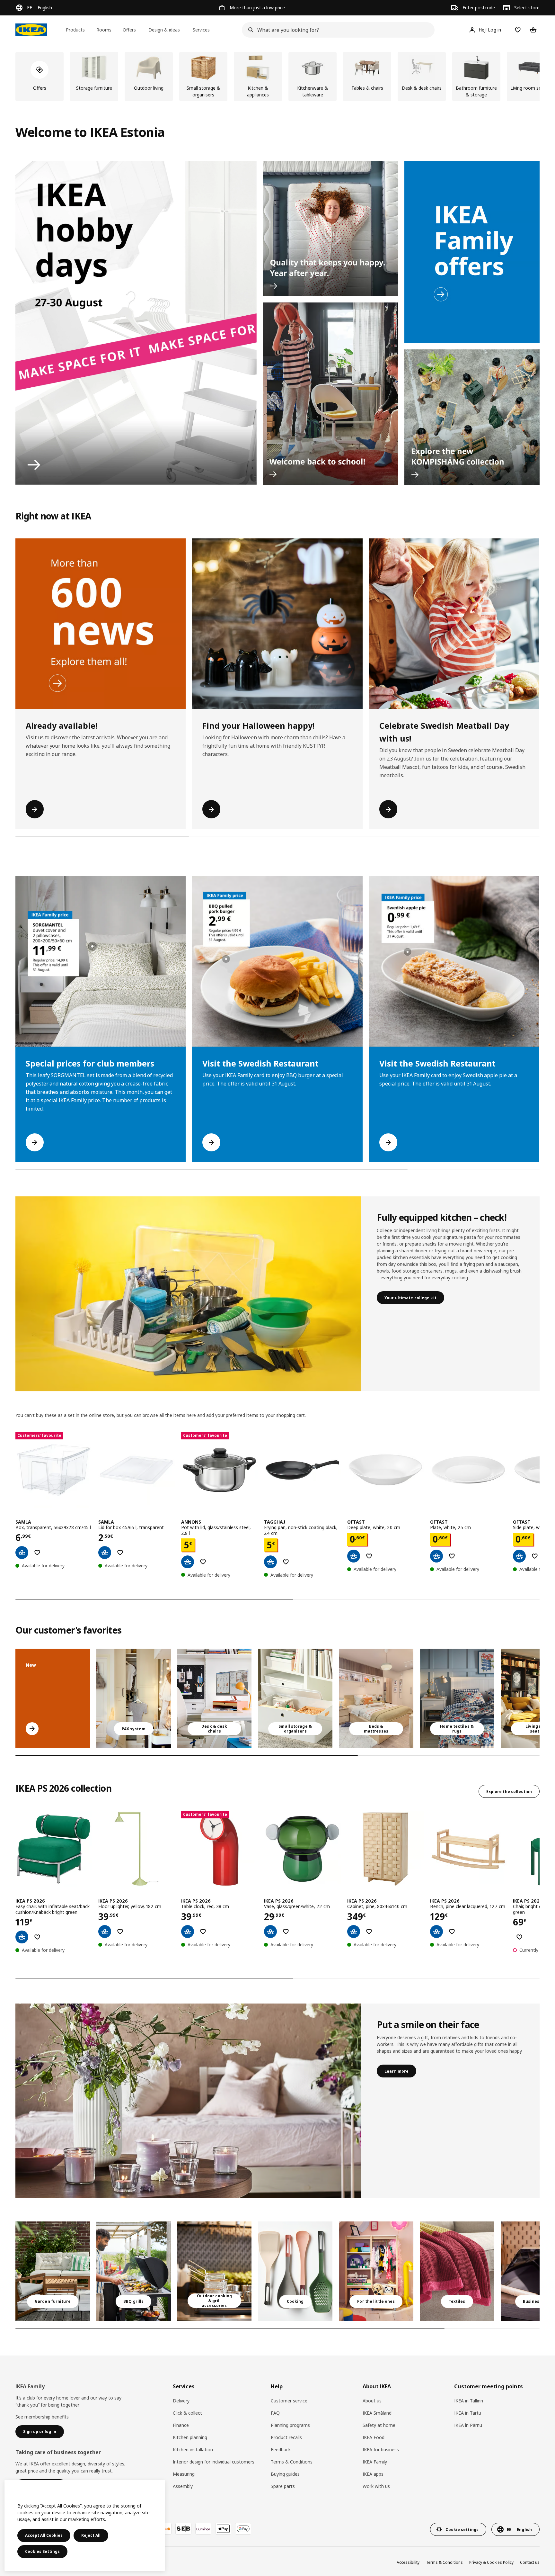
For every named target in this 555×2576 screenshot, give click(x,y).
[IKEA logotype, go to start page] (31, 30)
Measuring (184, 2474)
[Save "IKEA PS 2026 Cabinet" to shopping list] (369, 1932)
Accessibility (408, 2562)
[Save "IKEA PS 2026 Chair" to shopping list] (519, 1937)
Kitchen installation (193, 2450)
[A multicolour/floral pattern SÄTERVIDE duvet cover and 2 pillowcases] (457, 1698)
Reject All (91, 2535)
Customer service (289, 2401)
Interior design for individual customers (214, 2462)
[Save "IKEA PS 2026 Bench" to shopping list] (452, 1932)
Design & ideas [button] (164, 30)
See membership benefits (42, 2417)
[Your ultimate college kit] (188, 1294)
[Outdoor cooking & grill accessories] (215, 2271)
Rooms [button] (104, 30)
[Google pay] (243, 2529)
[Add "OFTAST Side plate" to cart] (519, 1556)
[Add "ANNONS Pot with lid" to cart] (188, 1562)
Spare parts (283, 2486)
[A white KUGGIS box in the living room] (295, 1698)
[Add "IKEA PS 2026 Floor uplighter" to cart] (105, 1932)
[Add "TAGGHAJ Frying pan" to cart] (270, 1562)
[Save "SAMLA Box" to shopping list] (37, 1553)
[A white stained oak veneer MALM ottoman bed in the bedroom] (376, 1698)
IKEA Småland (377, 2413)
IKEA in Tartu (468, 2413)
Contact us (530, 2562)
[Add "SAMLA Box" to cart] (22, 1553)
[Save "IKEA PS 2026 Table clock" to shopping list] (203, 1932)
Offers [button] (129, 30)
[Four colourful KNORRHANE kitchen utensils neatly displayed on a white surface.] (295, 2271)
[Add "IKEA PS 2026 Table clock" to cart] (188, 1932)
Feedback (281, 2450)
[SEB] (183, 2529)
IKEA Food (374, 2437)
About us (372, 2401)
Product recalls (286, 2437)
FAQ (275, 2413)
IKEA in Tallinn (469, 2401)
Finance (181, 2425)
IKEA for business (381, 2450)
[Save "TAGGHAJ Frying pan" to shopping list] (286, 1562)
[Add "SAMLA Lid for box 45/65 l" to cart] (105, 1553)
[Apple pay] (223, 2529)
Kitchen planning (190, 2437)
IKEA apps (373, 2474)
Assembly (183, 2486)
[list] (277, 77)
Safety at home (379, 2425)
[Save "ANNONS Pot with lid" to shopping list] (203, 1562)
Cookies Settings (42, 2551)
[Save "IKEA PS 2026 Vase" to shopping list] (286, 1932)
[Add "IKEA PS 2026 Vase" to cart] (270, 1932)
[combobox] (336, 30)
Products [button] (75, 30)
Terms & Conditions (292, 2462)
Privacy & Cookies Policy (491, 2562)
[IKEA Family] (472, 252)
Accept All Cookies (44, 2535)
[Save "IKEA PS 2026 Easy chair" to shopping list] (37, 1937)
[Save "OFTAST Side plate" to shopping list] (535, 1556)
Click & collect (187, 2413)
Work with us (376, 2486)
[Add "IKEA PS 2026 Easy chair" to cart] (22, 1937)
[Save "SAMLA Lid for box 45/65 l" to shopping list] (120, 1553)
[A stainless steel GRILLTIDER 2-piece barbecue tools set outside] (134, 2271)
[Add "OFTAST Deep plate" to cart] (354, 1556)
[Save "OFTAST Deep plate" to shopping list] (369, 1556)
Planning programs (290, 2425)
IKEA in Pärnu (468, 2425)
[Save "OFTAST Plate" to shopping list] (452, 1556)
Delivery (181, 2401)
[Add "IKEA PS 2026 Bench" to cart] (436, 1932)
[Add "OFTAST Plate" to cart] (436, 1556)
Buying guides (285, 2474)
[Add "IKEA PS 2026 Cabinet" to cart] (354, 1932)
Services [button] (201, 30)
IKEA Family (375, 2462)
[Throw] (457, 2271)
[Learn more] (188, 2101)
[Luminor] (203, 2529)
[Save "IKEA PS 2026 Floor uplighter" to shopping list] (120, 1932)
